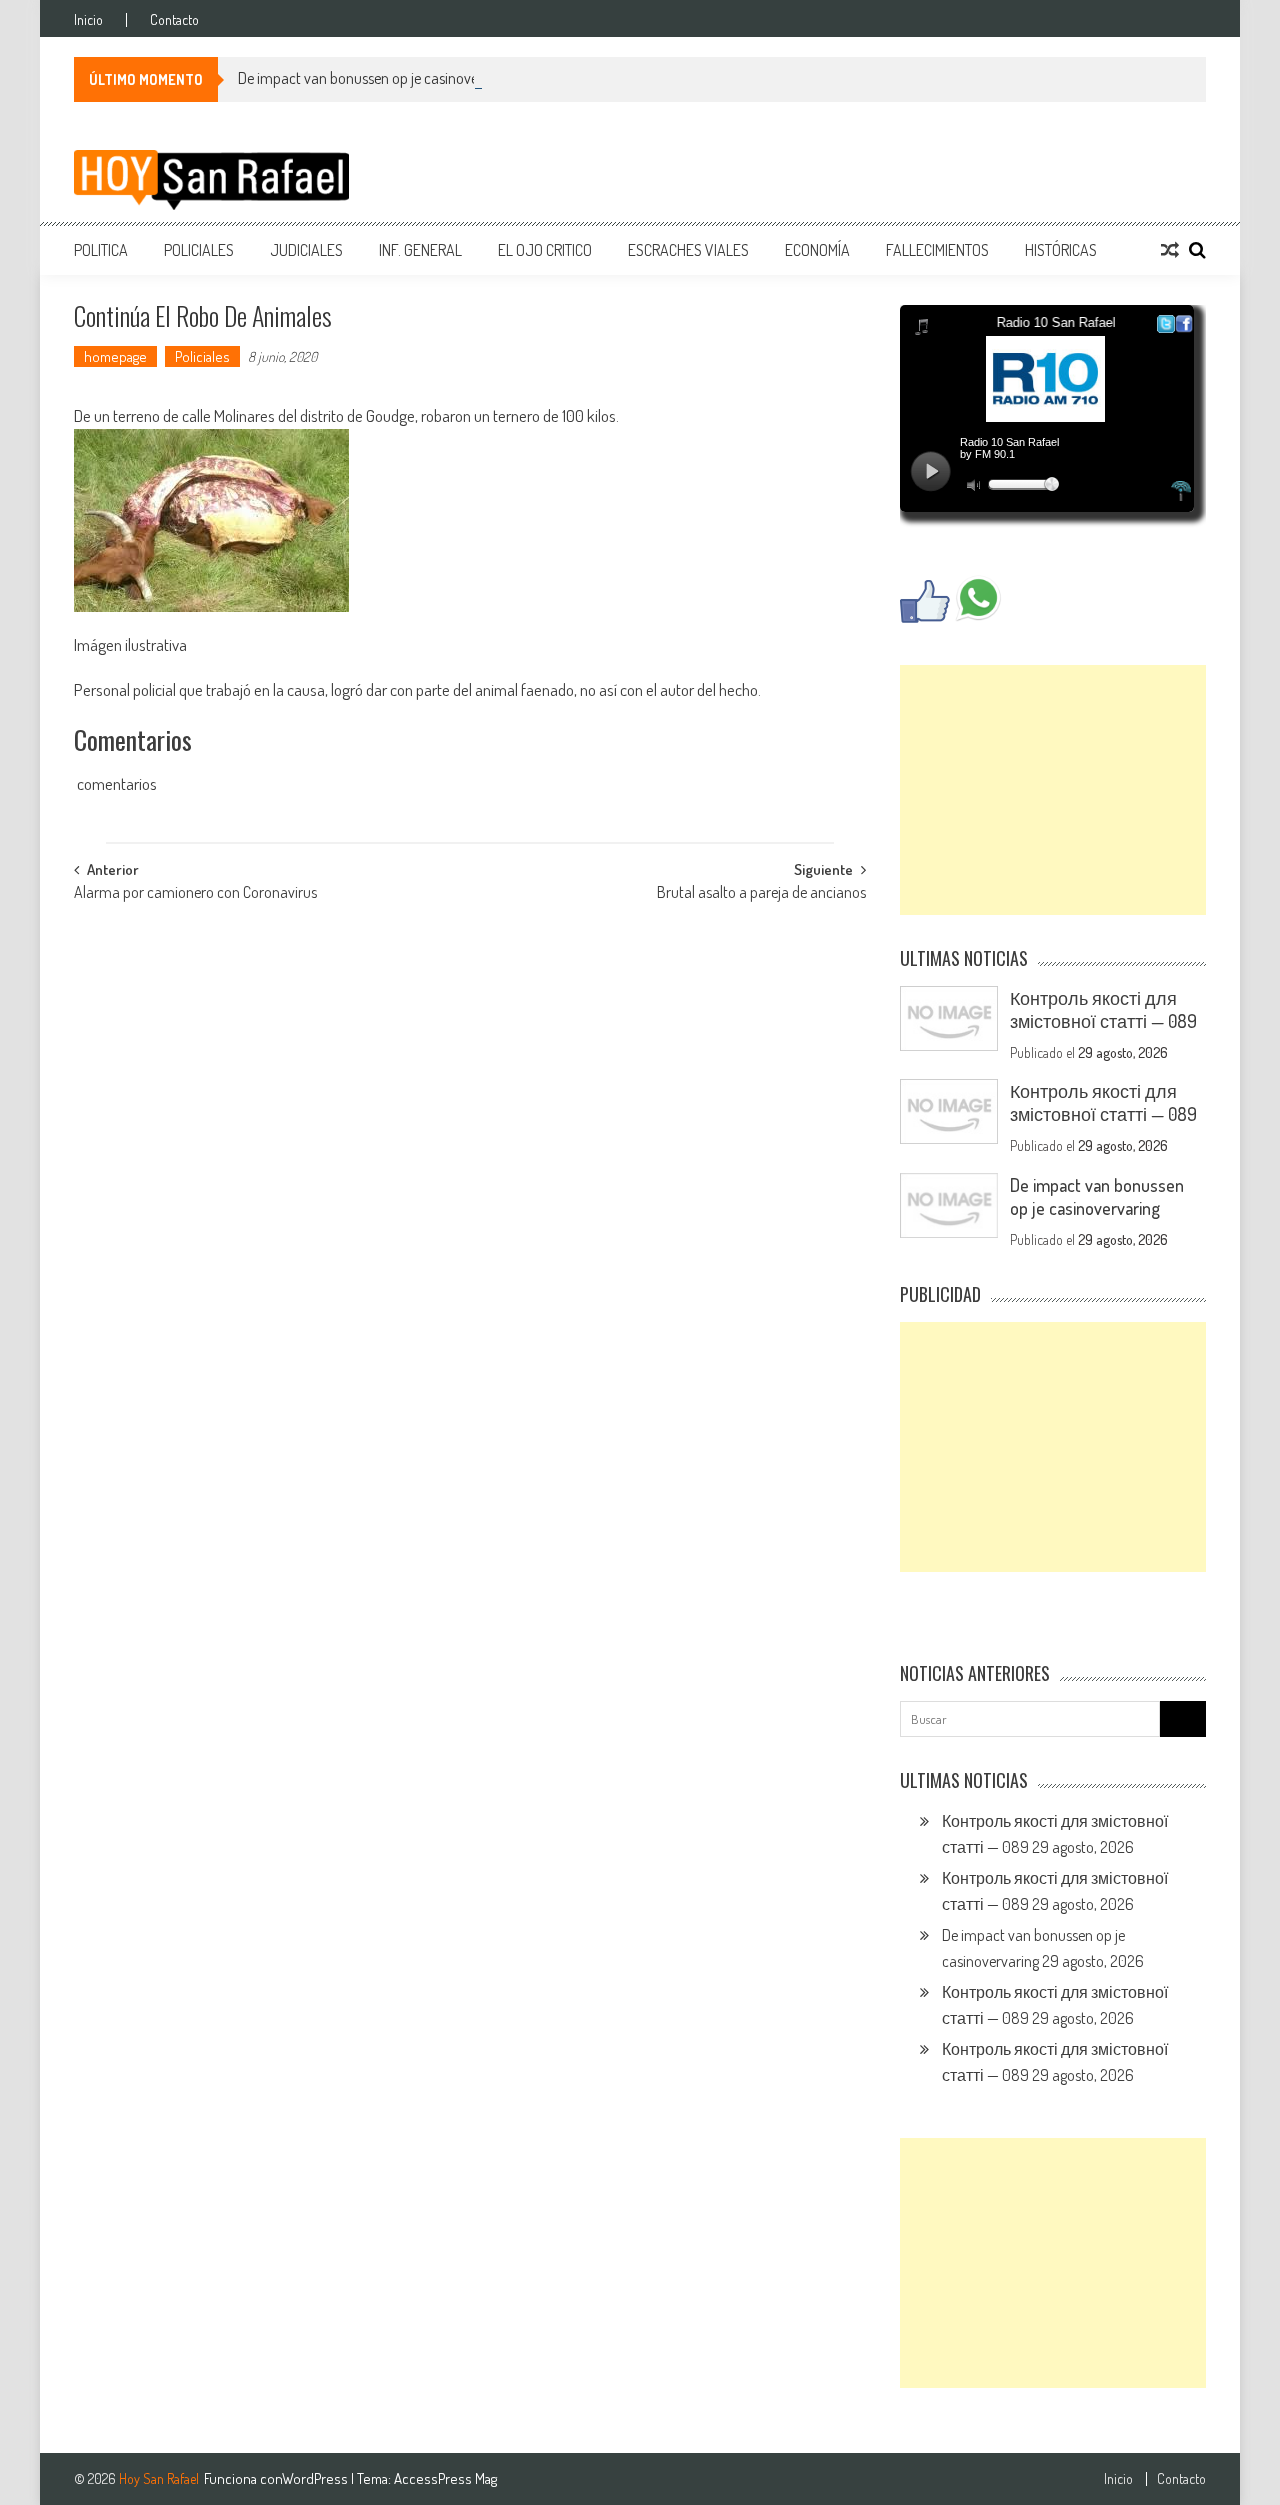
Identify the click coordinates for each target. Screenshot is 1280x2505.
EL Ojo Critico (545, 250)
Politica (101, 250)
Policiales (199, 250)
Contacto (174, 20)
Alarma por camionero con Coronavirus (195, 894)
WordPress (316, 2478)
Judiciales (306, 250)
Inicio (88, 20)
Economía (817, 250)
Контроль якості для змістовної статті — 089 (1103, 1009)
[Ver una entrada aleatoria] (1170, 250)
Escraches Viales (688, 250)
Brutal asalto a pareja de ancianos (761, 894)
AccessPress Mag (445, 2478)
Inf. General (420, 250)
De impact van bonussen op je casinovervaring (379, 78)
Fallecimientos (937, 250)
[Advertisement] (1053, 790)
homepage (115, 356)
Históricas (1061, 250)
